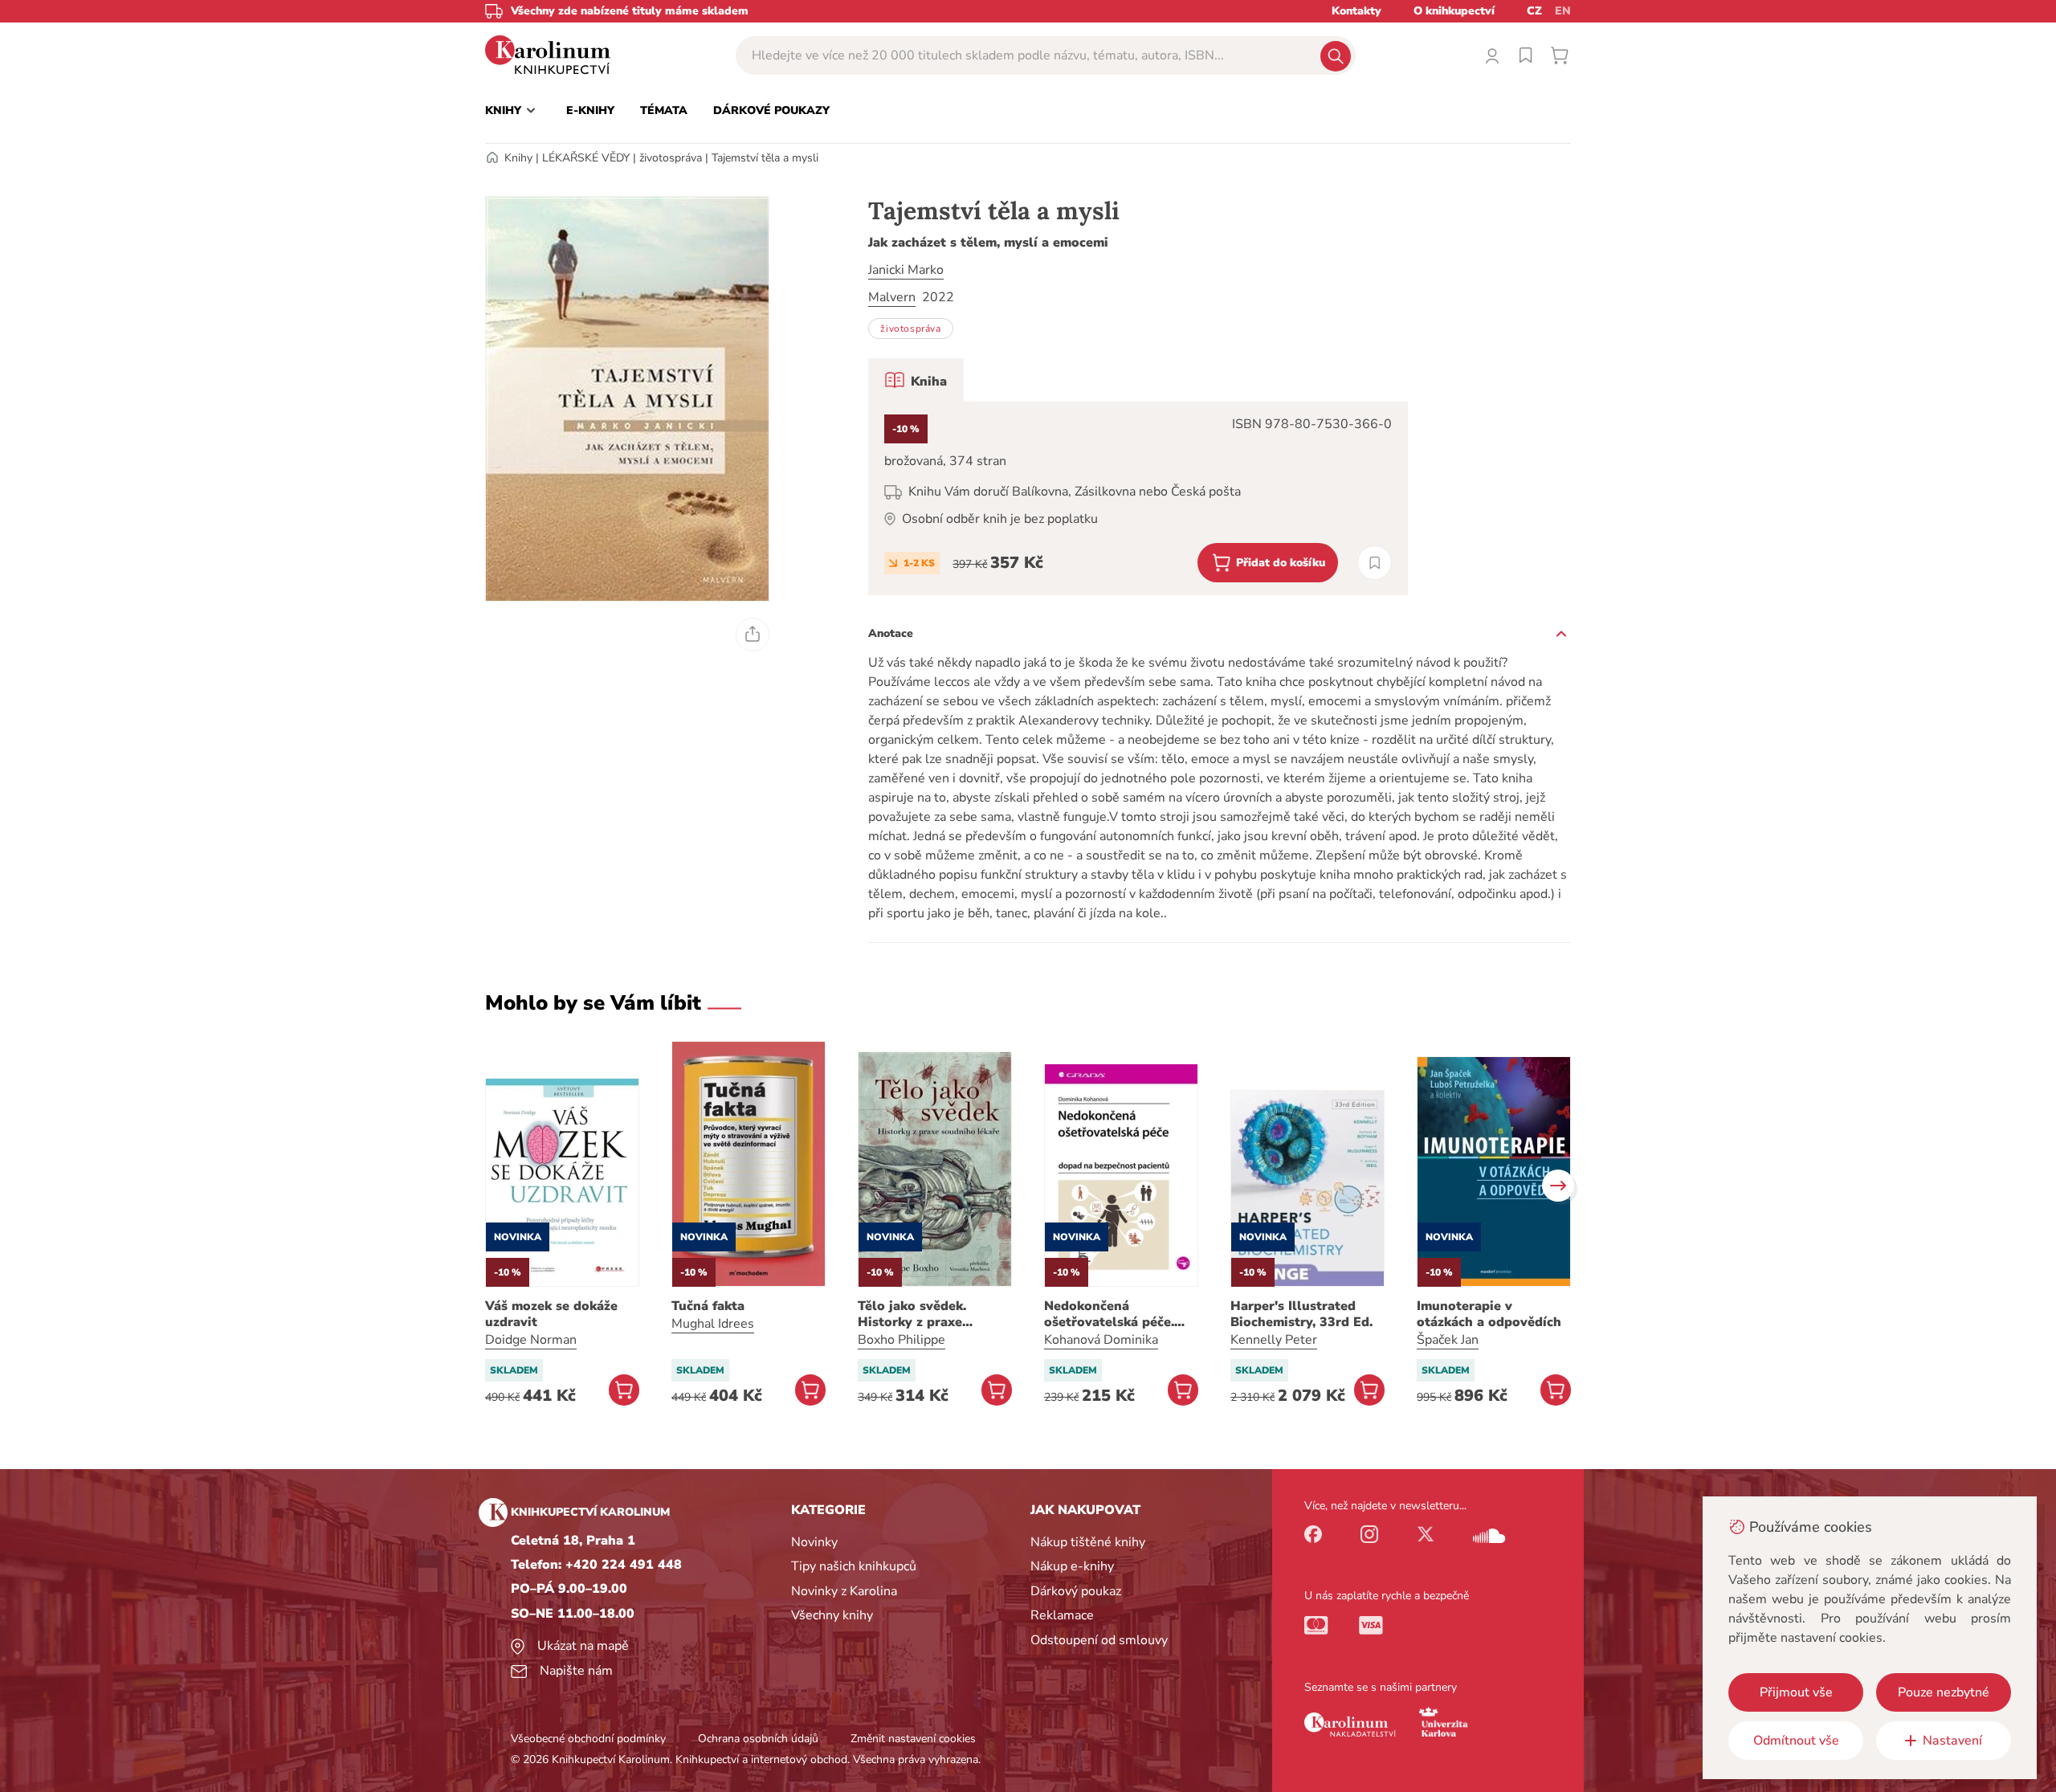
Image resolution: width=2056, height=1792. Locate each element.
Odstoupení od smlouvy (1099, 1640)
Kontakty (1356, 11)
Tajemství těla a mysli (765, 158)
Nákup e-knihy (1072, 1566)
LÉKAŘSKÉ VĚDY (586, 158)
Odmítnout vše (1796, 1741)
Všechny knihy (832, 1615)
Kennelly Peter (1274, 1340)
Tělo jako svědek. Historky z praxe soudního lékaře (912, 1314)
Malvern (892, 297)
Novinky (814, 1542)
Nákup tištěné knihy (1088, 1542)
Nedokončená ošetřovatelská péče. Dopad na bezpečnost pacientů (1112, 1314)
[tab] (916, 380)
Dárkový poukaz (1076, 1591)
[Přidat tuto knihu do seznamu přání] (1375, 563)
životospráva (671, 158)
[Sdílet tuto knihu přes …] (753, 635)
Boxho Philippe (902, 1340)
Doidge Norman (531, 1340)
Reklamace (1062, 1615)
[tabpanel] (1138, 498)
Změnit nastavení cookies (913, 1739)
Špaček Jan (1448, 1340)
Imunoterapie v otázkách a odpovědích (1489, 1314)
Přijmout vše (1796, 1692)
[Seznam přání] (1526, 55)
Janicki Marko (906, 270)
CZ (1534, 11)
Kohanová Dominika (1101, 1340)
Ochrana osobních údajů (758, 1739)
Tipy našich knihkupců (854, 1566)
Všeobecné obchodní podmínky (588, 1739)
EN (1563, 11)
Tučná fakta (708, 1306)
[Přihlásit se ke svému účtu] (1492, 55)
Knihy (518, 158)
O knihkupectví (1454, 11)
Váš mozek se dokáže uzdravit (551, 1314)
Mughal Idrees (713, 1324)
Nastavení (1952, 1741)
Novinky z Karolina (844, 1591)
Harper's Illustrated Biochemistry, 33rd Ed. (1301, 1314)
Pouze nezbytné (1944, 1692)
